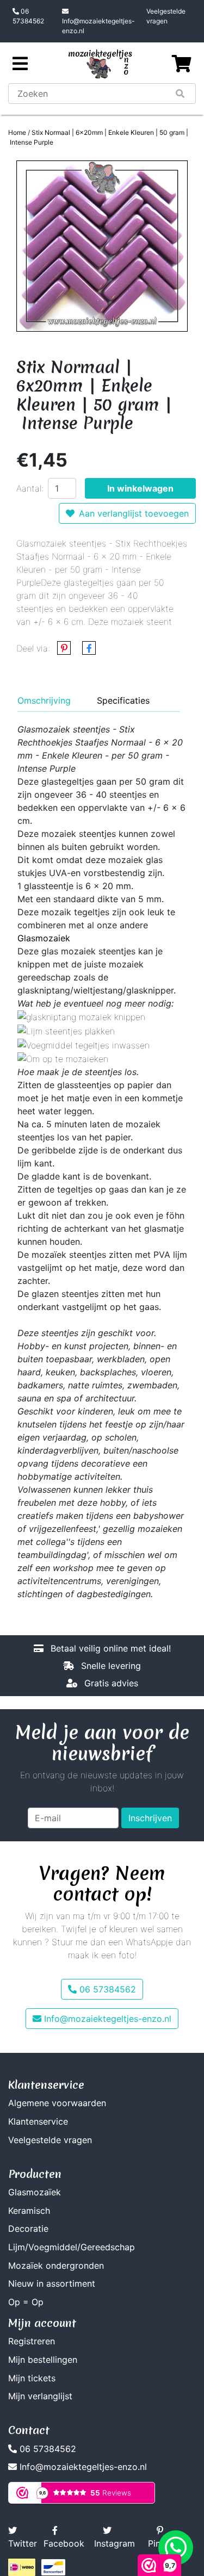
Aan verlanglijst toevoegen (134, 513)
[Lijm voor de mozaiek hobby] (66, 1030)
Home (17, 132)
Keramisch (29, 2211)
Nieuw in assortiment (52, 2283)
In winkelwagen (140, 488)
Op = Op (26, 2302)
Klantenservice (38, 2121)
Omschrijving (44, 700)
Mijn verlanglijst (40, 2396)
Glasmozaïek (35, 2192)
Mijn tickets (32, 2378)
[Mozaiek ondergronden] (63, 1058)
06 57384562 (28, 16)
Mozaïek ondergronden (56, 2265)
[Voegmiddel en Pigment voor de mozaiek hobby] (84, 1044)
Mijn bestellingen (43, 2360)
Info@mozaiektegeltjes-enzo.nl (98, 26)
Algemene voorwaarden (57, 2103)
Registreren (32, 2341)
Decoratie (28, 2229)
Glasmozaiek (44, 938)
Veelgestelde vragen (166, 16)
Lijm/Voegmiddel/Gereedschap (72, 2247)
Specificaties (123, 700)
